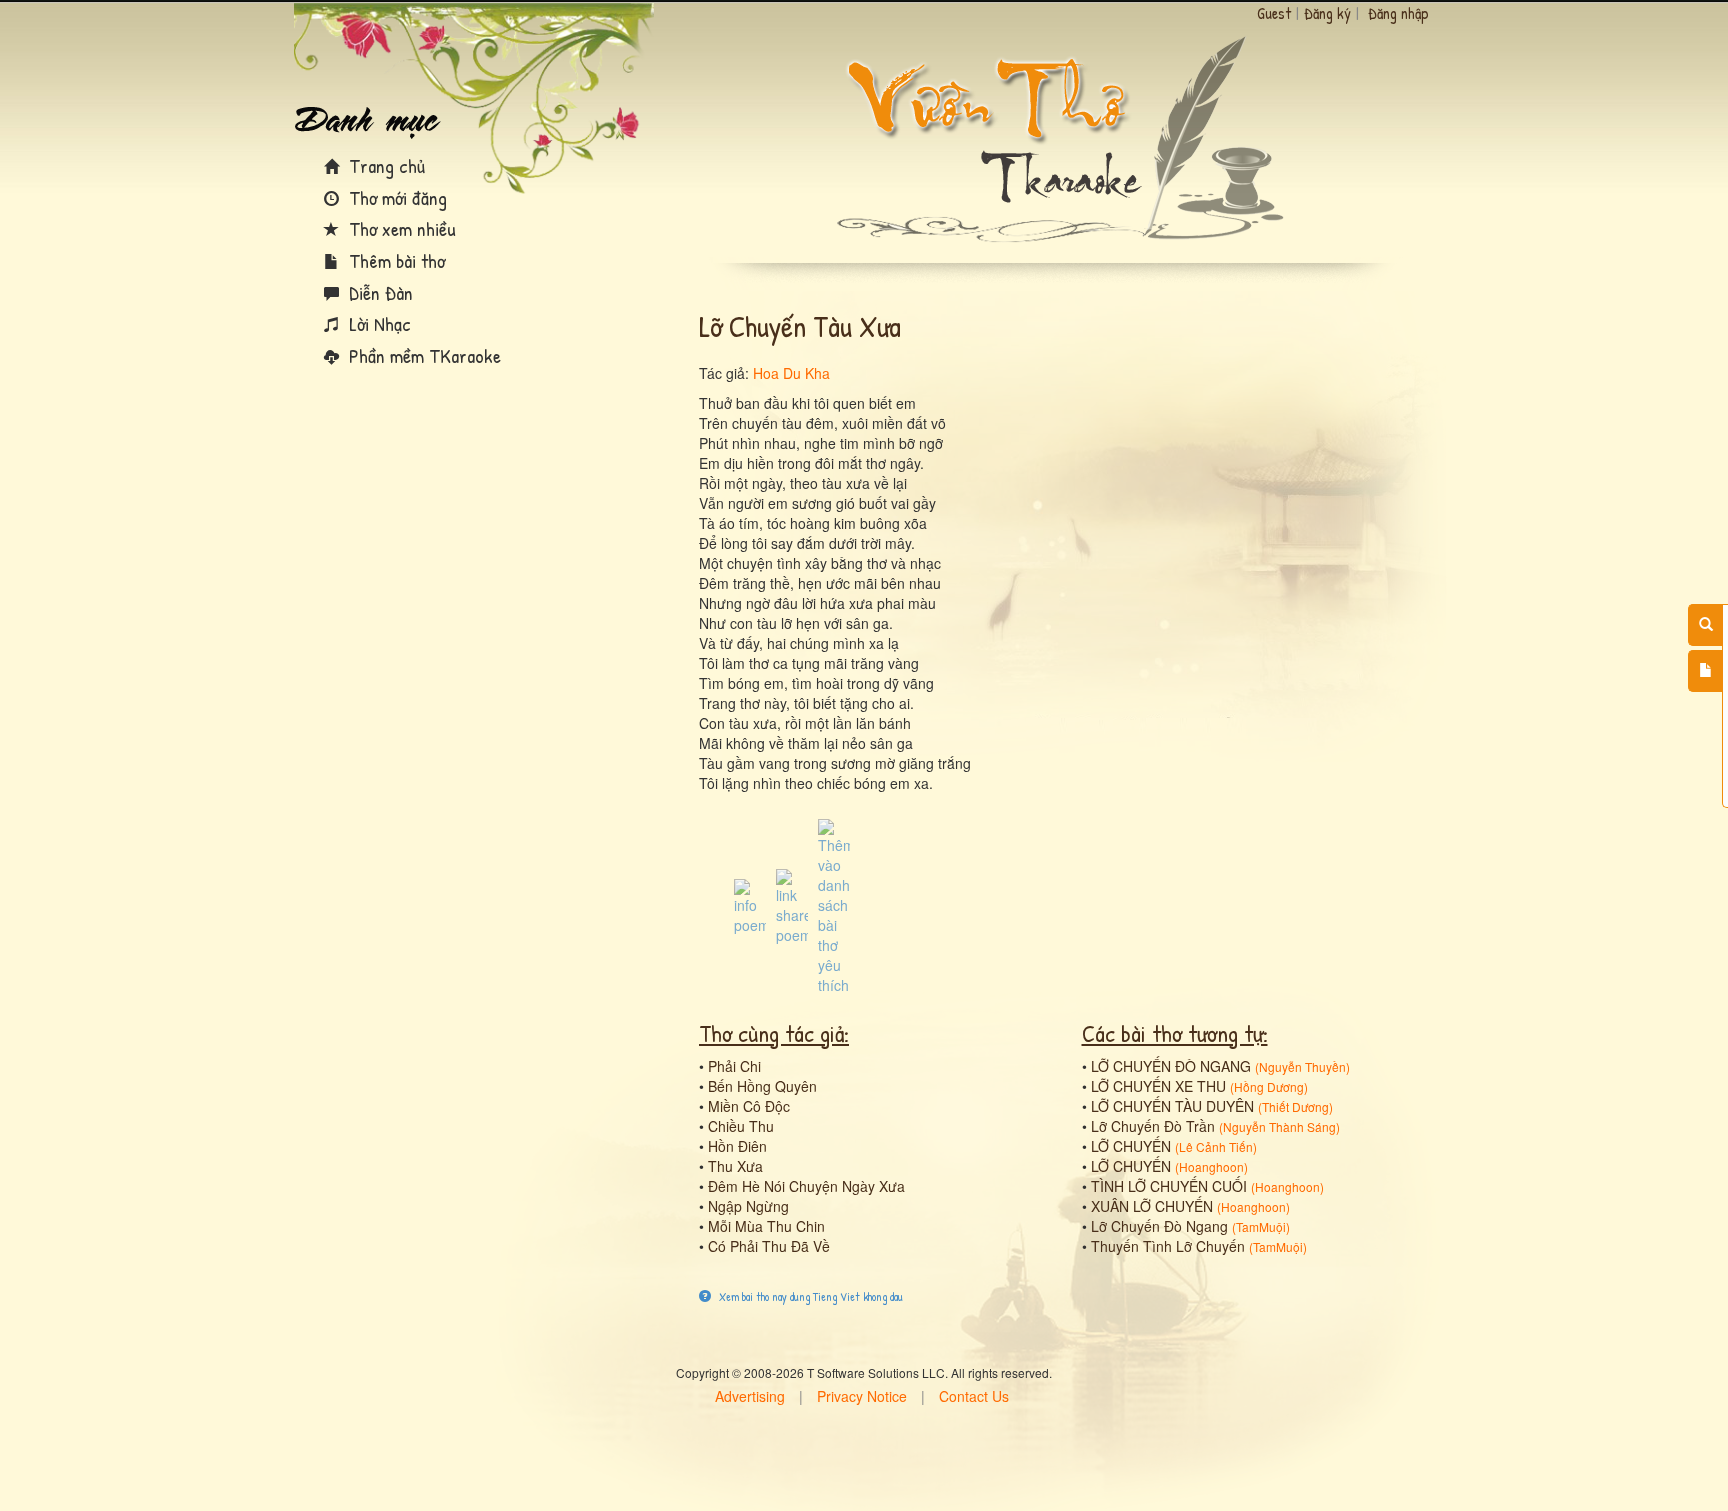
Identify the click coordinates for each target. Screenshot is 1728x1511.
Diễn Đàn (378, 292)
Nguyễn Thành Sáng (1279, 1126)
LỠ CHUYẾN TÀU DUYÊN (1172, 1106)
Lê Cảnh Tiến (1216, 1146)
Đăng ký (1327, 13)
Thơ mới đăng (395, 197)
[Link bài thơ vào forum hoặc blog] (792, 905)
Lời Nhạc (377, 323)
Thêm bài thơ (394, 260)
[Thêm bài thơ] (1705, 671)
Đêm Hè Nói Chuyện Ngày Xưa (806, 1186)
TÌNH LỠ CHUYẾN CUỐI (1169, 1186)
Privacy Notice (862, 1396)
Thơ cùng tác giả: (774, 1033)
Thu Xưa (735, 1166)
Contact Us (974, 1396)
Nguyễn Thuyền (1302, 1066)
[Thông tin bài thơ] (750, 905)
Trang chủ (384, 165)
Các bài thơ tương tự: (1175, 1033)
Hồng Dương (1269, 1086)
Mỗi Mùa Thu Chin (766, 1226)
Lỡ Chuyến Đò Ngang (1159, 1226)
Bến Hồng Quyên (762, 1086)
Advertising (750, 1396)
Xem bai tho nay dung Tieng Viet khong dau (809, 1296)
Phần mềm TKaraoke (422, 355)
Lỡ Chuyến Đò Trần (1153, 1126)
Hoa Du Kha (791, 373)
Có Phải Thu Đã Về (769, 1246)
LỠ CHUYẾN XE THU (1158, 1086)
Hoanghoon (1211, 1166)
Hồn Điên (737, 1146)
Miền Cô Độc (749, 1106)
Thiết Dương (1295, 1106)
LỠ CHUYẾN (1131, 1146)
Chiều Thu (741, 1126)
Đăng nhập (1398, 13)
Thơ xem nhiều (400, 228)
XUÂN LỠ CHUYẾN (1152, 1206)
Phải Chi (734, 1066)
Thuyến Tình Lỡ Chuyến (1168, 1246)
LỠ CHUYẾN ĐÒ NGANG (1171, 1066)
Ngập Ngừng (748, 1206)
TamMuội (1261, 1226)
